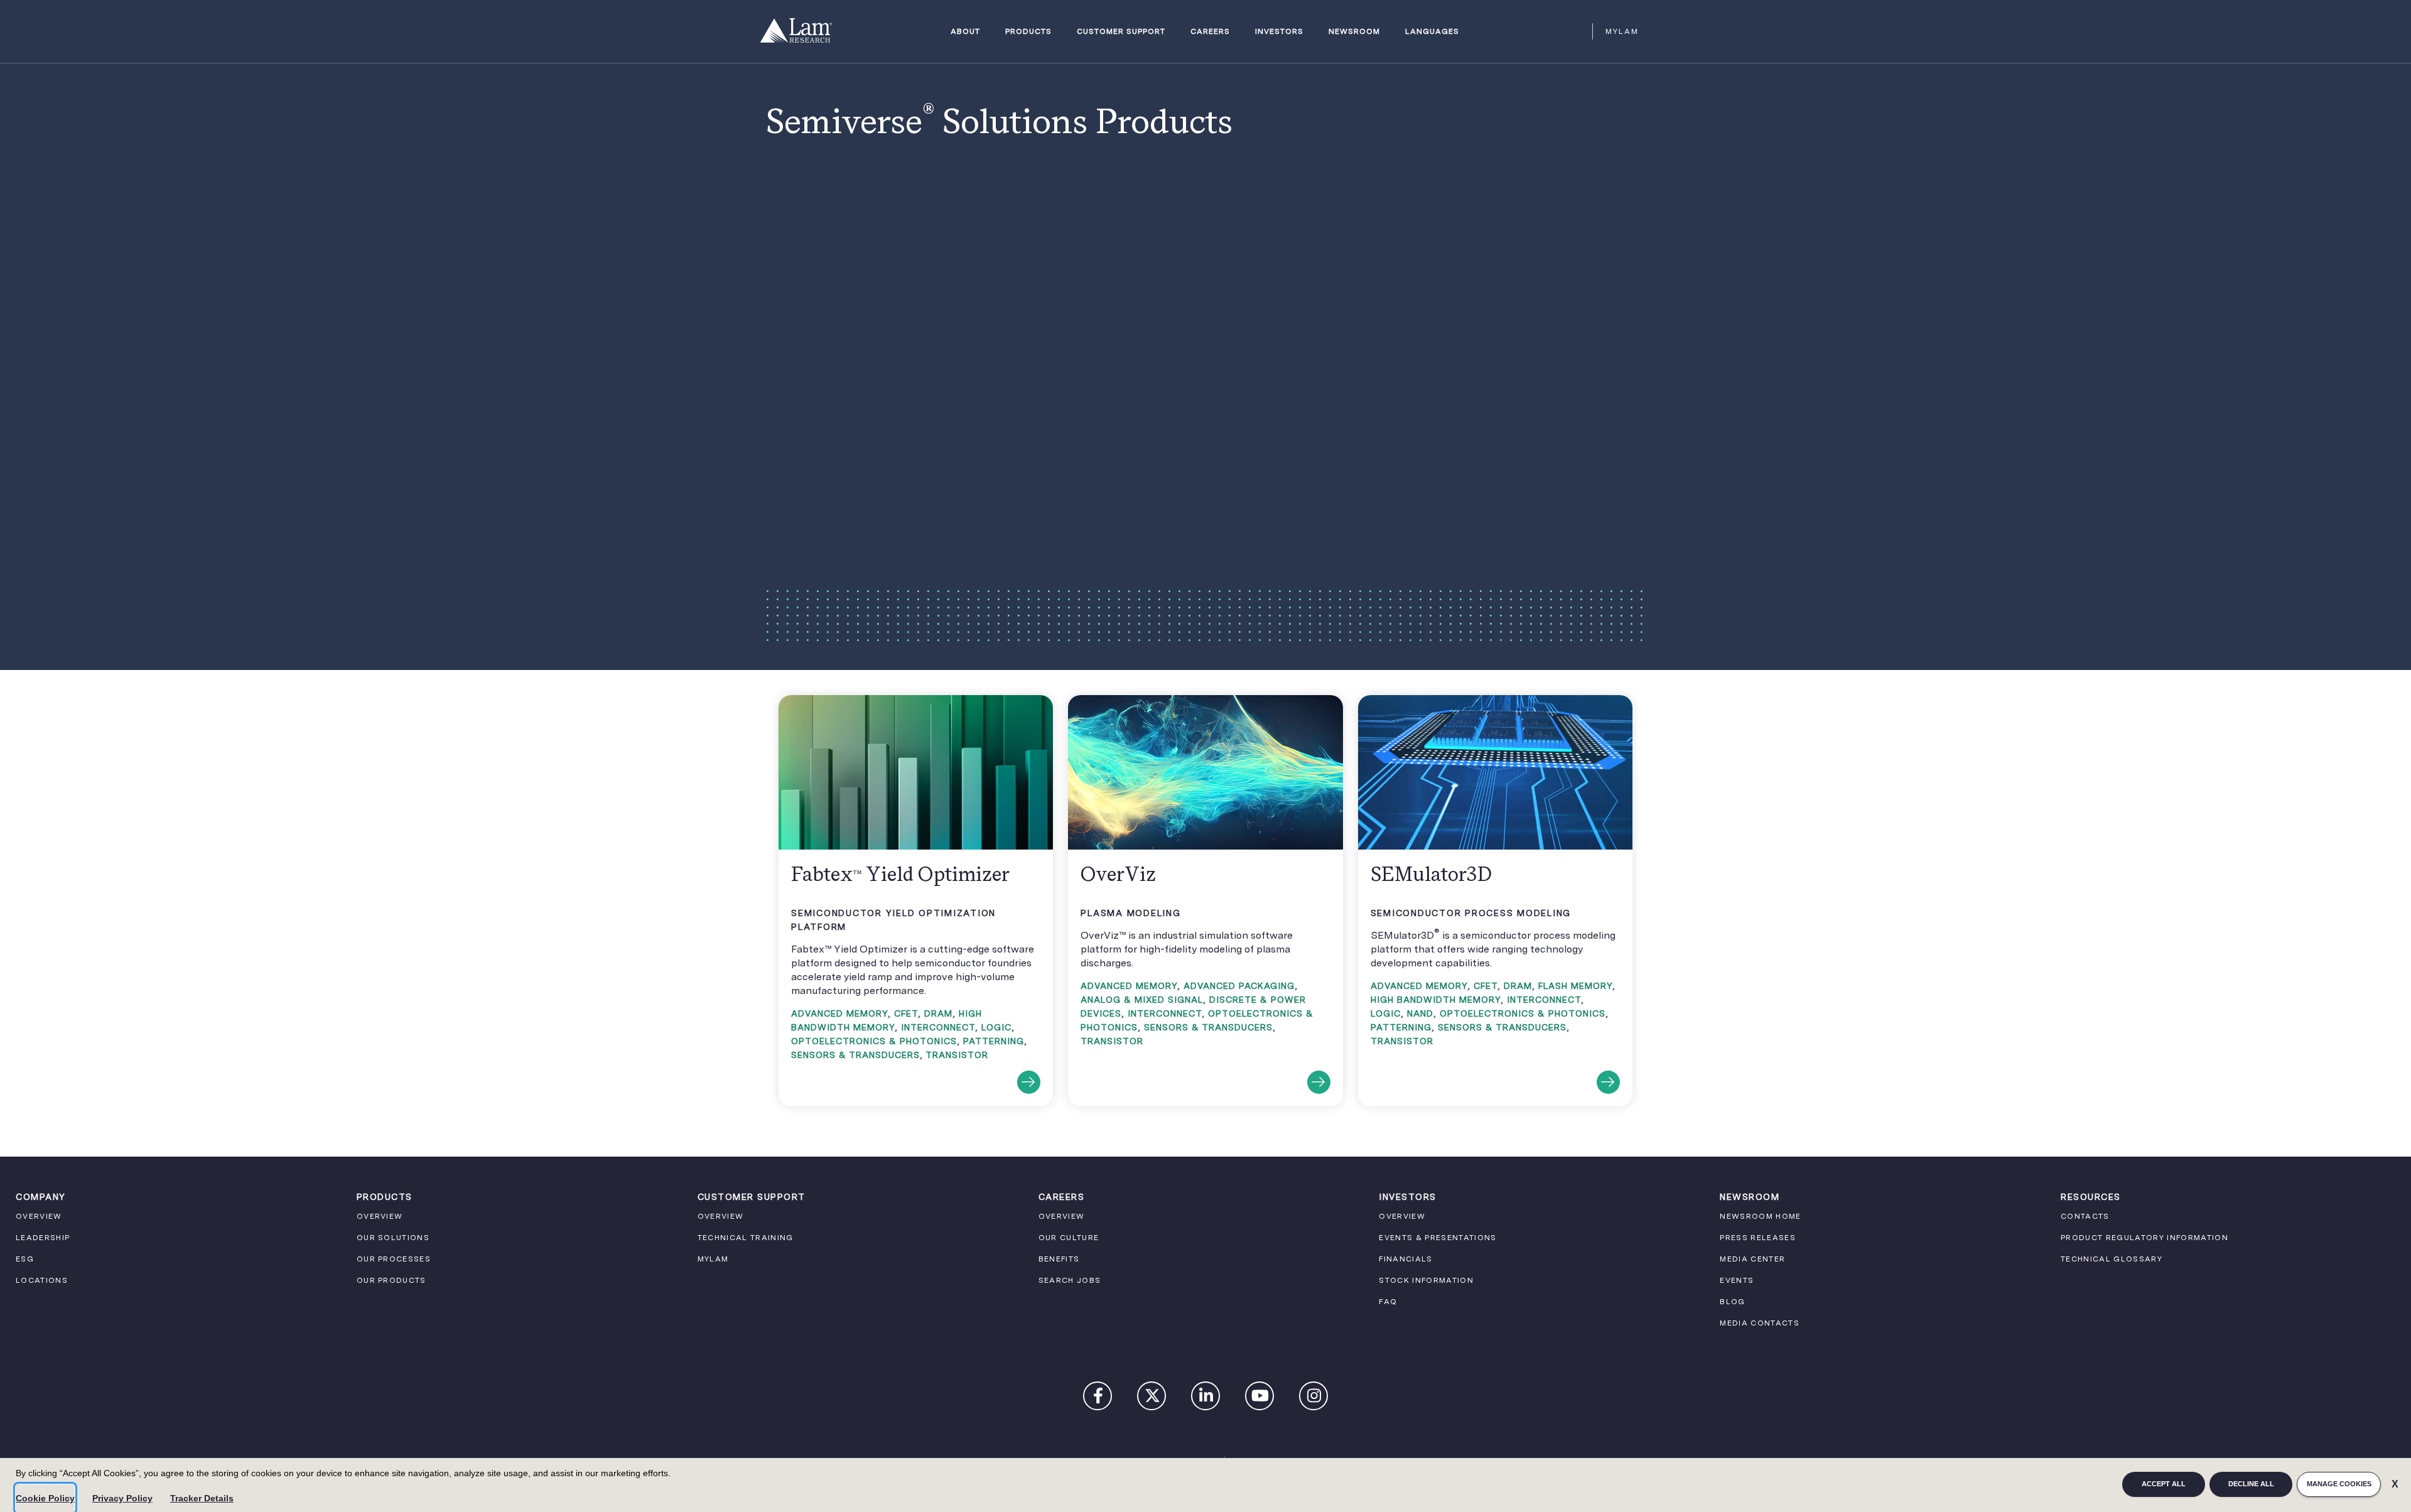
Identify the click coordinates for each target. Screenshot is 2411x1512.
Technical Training (746, 1238)
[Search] (1577, 31)
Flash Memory (1575, 986)
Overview (39, 1216)
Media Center (1752, 1259)
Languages (1432, 32)
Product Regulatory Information (2144, 1238)
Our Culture (1069, 1238)
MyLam (1622, 31)
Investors (1279, 32)
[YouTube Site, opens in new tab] (1260, 1398)
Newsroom (1354, 32)
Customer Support (1121, 32)
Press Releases (1758, 1238)
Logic (996, 1027)
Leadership (43, 1238)
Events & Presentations (1437, 1238)
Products (1028, 32)
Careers (1210, 32)
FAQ (1388, 1302)
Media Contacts (1760, 1323)
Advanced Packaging (1239, 986)
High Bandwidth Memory (1436, 1000)
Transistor (957, 1055)
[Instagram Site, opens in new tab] (1314, 1398)
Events (1737, 1280)
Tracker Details (202, 1498)
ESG (25, 1259)
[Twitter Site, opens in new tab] (1152, 1398)
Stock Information (1426, 1280)
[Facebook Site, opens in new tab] (1098, 1398)
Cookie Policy (45, 1498)
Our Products (391, 1280)
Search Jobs (1070, 1280)
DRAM (938, 1013)
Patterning (994, 1041)
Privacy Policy (122, 1498)
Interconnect (938, 1027)
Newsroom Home (1760, 1216)
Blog (1732, 1302)
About (965, 32)
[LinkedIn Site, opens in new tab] (1206, 1398)
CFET (906, 1013)
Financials (1405, 1259)
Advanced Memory (839, 1013)
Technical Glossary (2112, 1259)
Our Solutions (393, 1238)
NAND (1420, 1013)
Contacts (2085, 1216)
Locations (42, 1280)
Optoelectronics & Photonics (874, 1041)
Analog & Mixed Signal (1142, 1000)
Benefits (1059, 1259)
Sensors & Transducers (855, 1055)
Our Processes (394, 1259)
